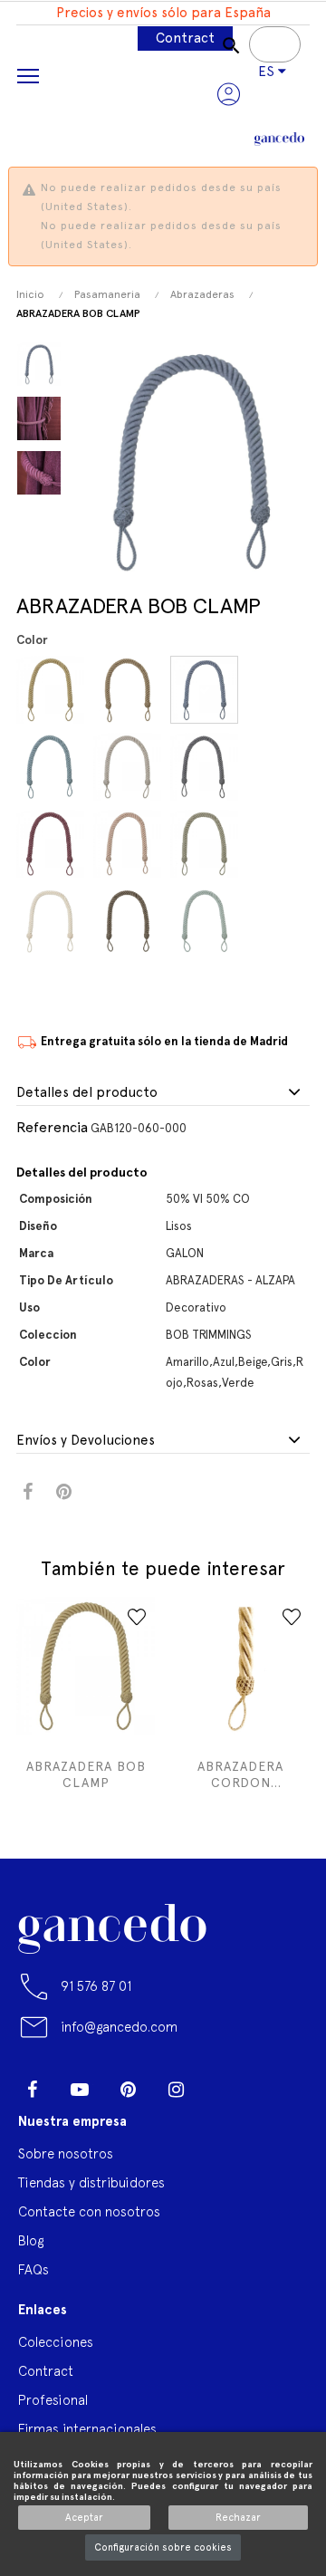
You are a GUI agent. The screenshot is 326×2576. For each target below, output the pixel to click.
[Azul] (207, 690)
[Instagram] (176, 2090)
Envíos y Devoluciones (86, 1441)
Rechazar (238, 2518)
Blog (31, 2240)
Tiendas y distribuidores (91, 2182)
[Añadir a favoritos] (137, 1617)
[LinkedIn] (224, 2082)
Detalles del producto (87, 1093)
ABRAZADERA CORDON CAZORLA (240, 1775)
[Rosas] (130, 844)
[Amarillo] (53, 690)
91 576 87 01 (96, 1986)
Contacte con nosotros (89, 2211)
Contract (185, 38)
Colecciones (56, 2342)
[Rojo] (53, 844)
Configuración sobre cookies (163, 2547)
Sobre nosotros (66, 2153)
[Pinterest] (128, 2090)
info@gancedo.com (119, 2027)
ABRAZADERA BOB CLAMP (86, 1774)
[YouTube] (80, 2090)
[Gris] (207, 767)
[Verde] (207, 844)
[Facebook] (32, 2090)
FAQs (34, 2269)
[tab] (163, 1093)
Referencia (52, 1127)
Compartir (28, 1492)
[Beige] (130, 767)
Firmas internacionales (87, 2429)
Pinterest (64, 1492)
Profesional (53, 2400)
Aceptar (84, 2518)
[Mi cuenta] (229, 94)
